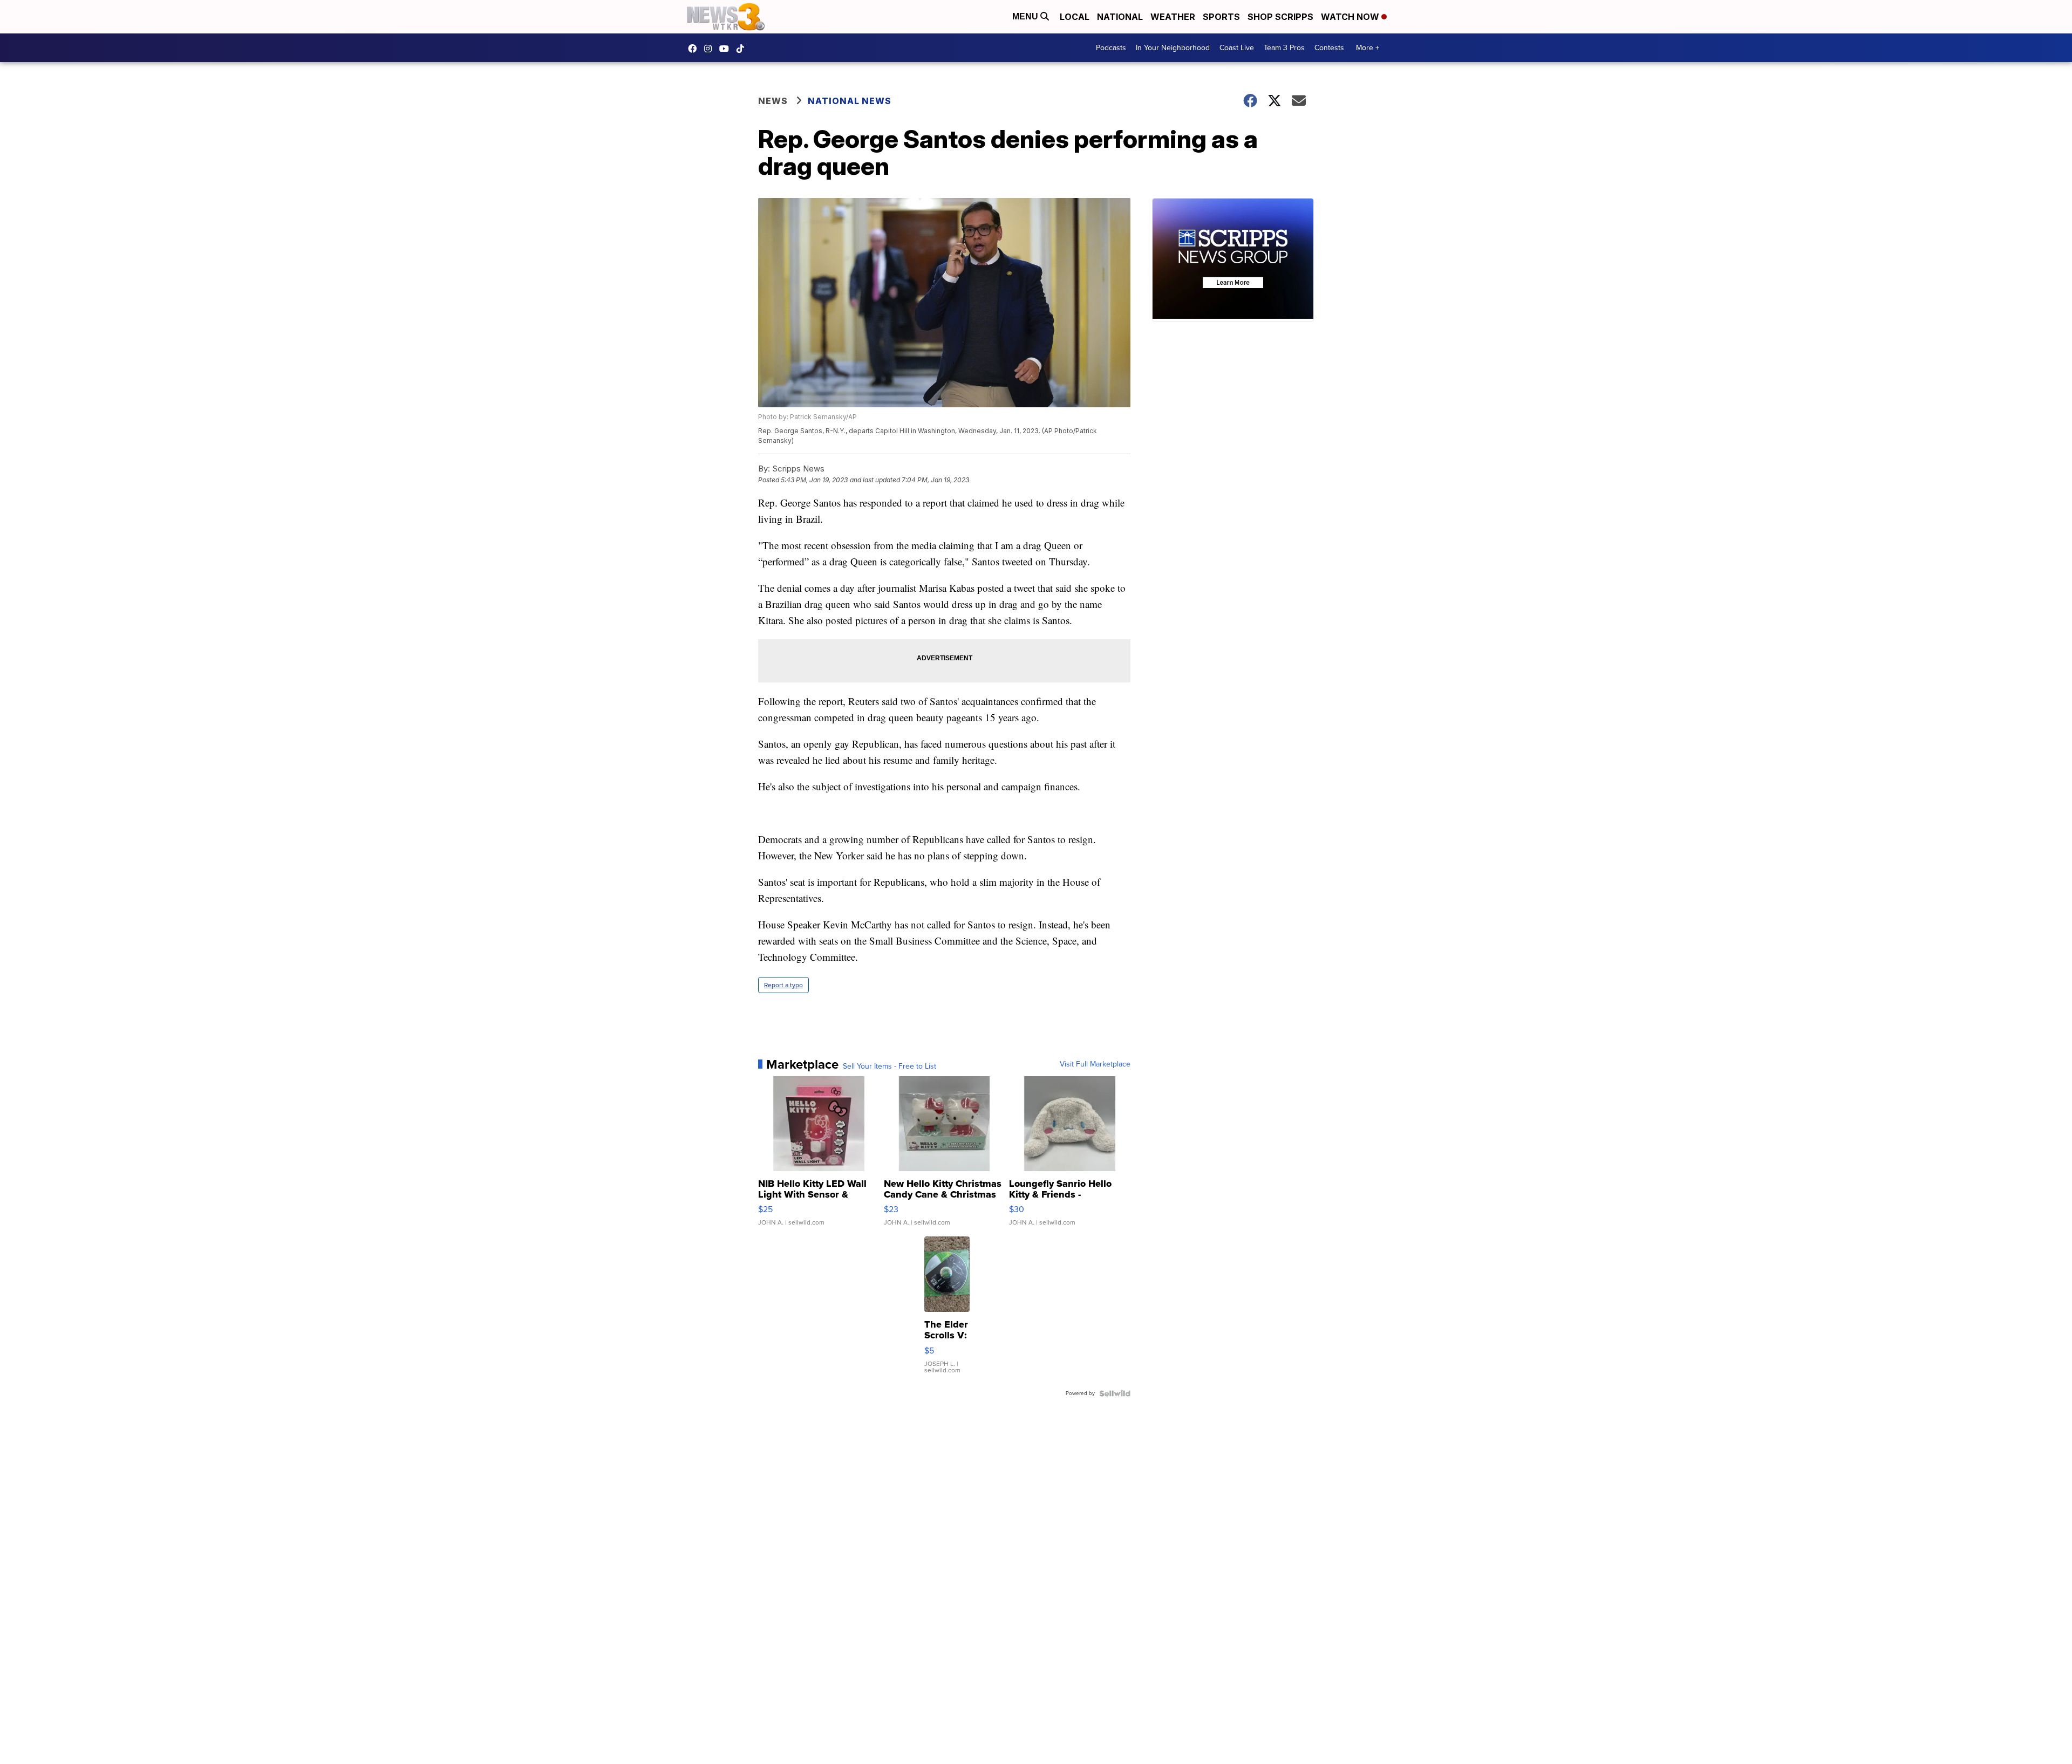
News (773, 101)
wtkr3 (711, 49)
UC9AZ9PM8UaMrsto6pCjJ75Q (727, 49)
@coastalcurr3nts (743, 49)
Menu (1026, 16)
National (1120, 17)
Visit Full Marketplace (1095, 1064)
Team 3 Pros (1284, 48)
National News (850, 101)
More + (1368, 48)
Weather (1173, 17)
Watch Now (1351, 17)
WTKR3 (695, 49)
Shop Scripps (1280, 17)
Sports (1221, 17)
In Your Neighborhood (1173, 48)
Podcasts (1111, 48)
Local (1075, 17)
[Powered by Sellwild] (1115, 1393)
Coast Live (1237, 48)
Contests (1329, 48)
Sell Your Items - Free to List (890, 1066)
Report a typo (783, 985)
